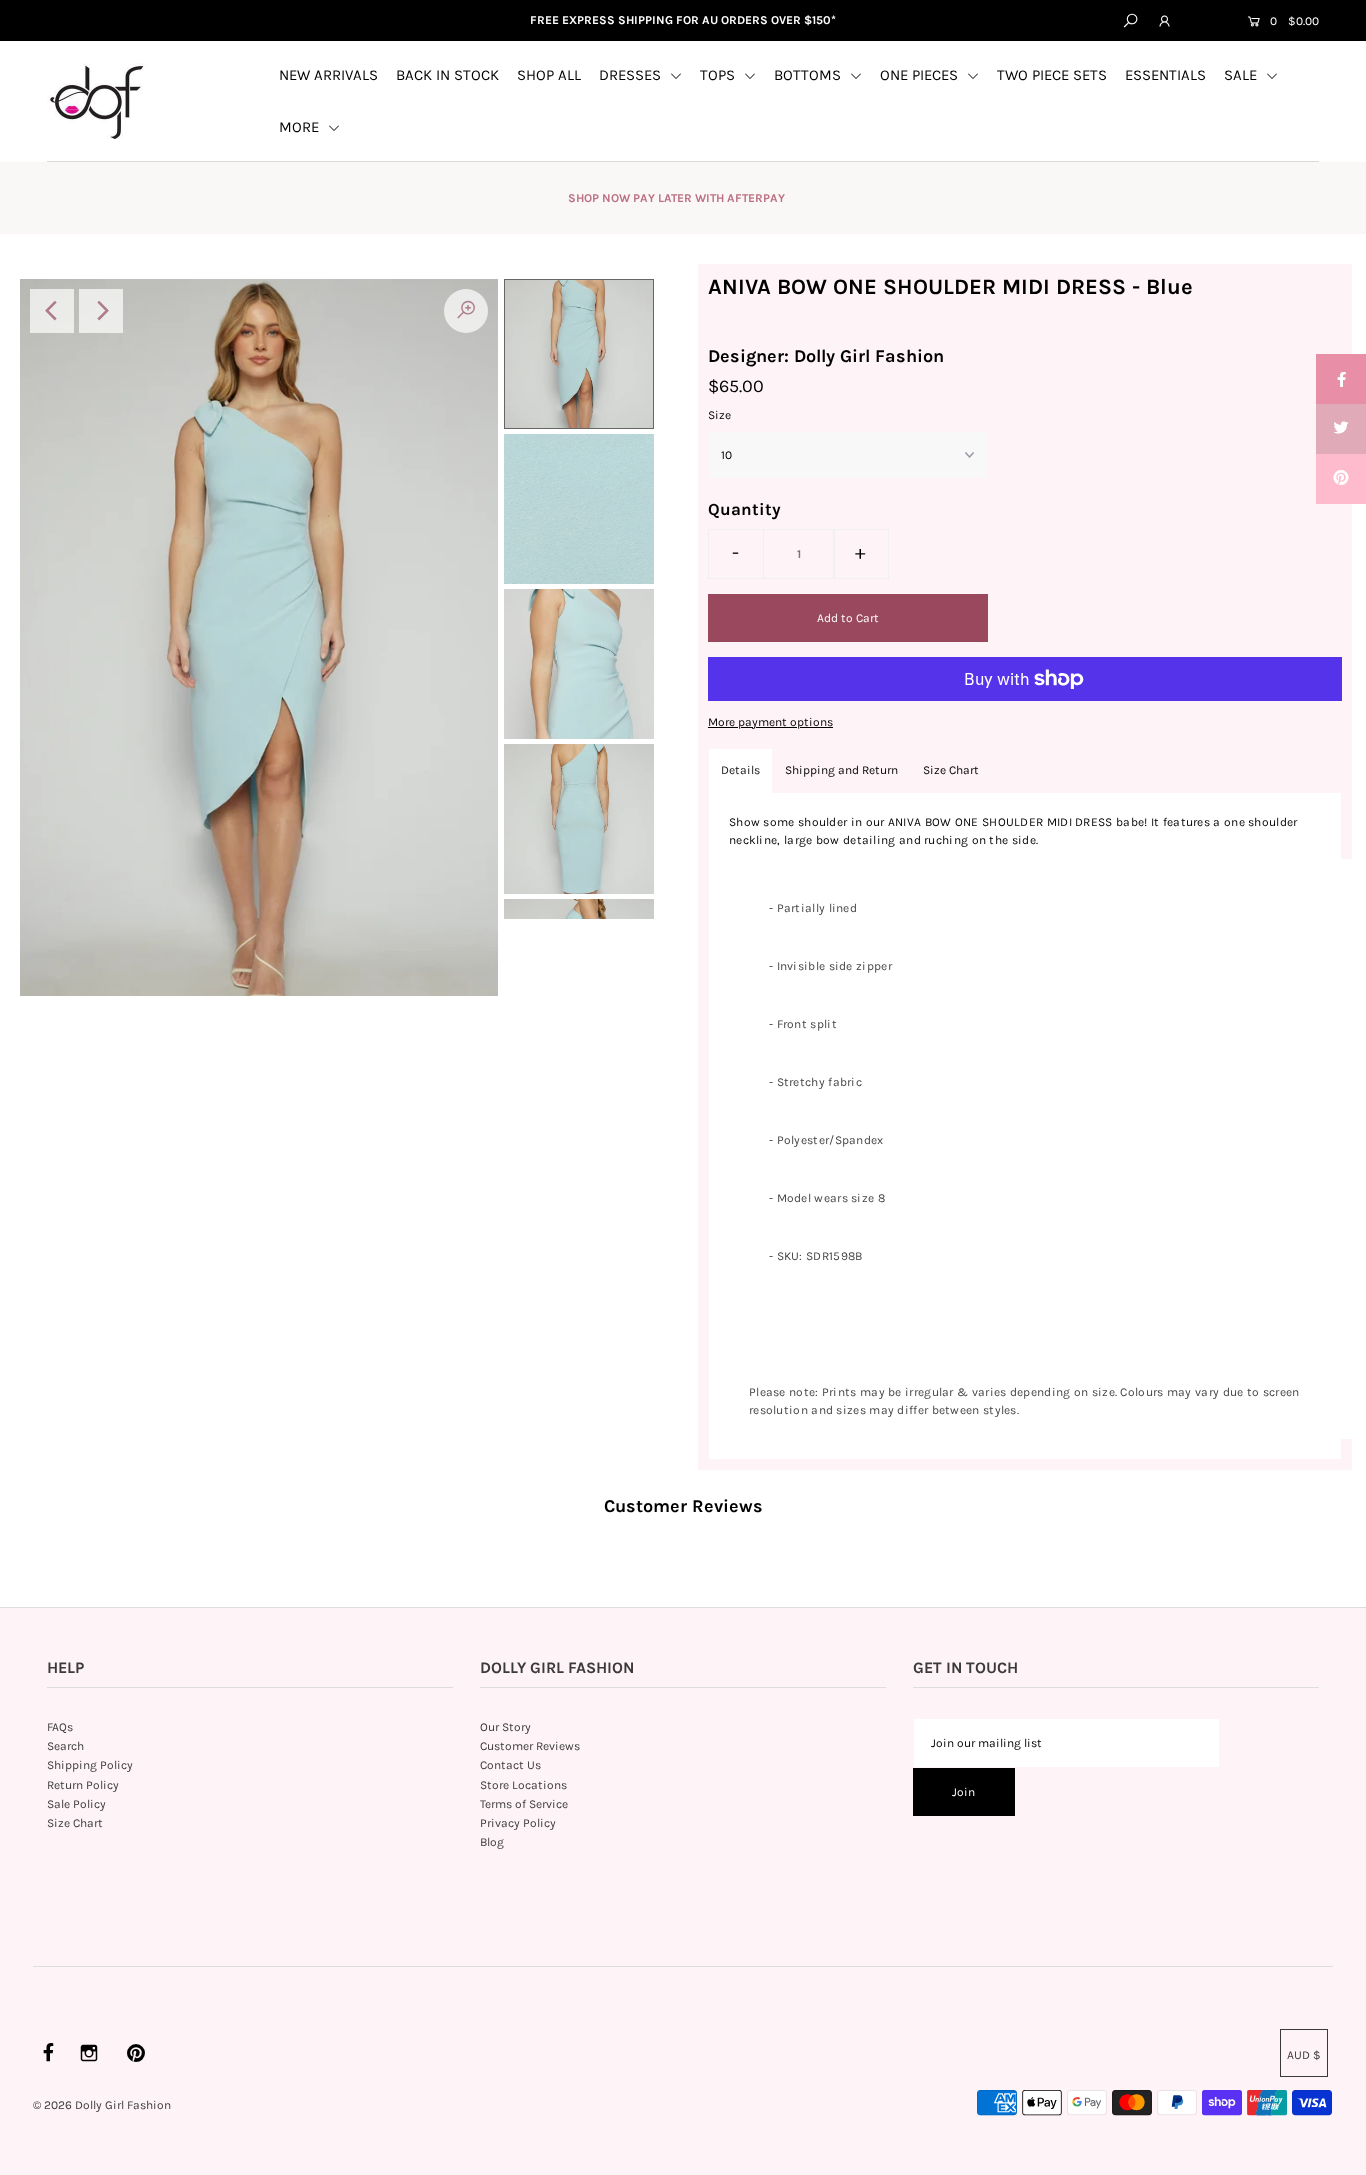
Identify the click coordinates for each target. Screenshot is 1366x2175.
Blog (492, 1842)
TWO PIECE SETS (1052, 75)
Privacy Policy (518, 1823)
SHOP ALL (549, 75)
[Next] (101, 311)
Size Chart (951, 770)
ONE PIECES (921, 75)
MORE (301, 127)
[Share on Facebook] (1341, 379)
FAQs (60, 1727)
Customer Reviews (530, 1746)
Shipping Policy (90, 1765)
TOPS (719, 75)
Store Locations (523, 1785)
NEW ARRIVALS (328, 75)
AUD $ (1207, 22)
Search (65, 1746)
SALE (1242, 75)
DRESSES (632, 75)
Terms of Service (524, 1804)
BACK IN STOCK (447, 75)
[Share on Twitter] (1341, 429)
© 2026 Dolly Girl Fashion (102, 2105)
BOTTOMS (809, 75)
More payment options (770, 722)
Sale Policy (76, 1804)
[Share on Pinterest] (1341, 479)
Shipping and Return (841, 770)
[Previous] (52, 311)
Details (740, 770)
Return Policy (83, 1785)
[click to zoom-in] (466, 311)
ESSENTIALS (1165, 75)
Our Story (505, 1727)
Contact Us (510, 1765)
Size (719, 415)
